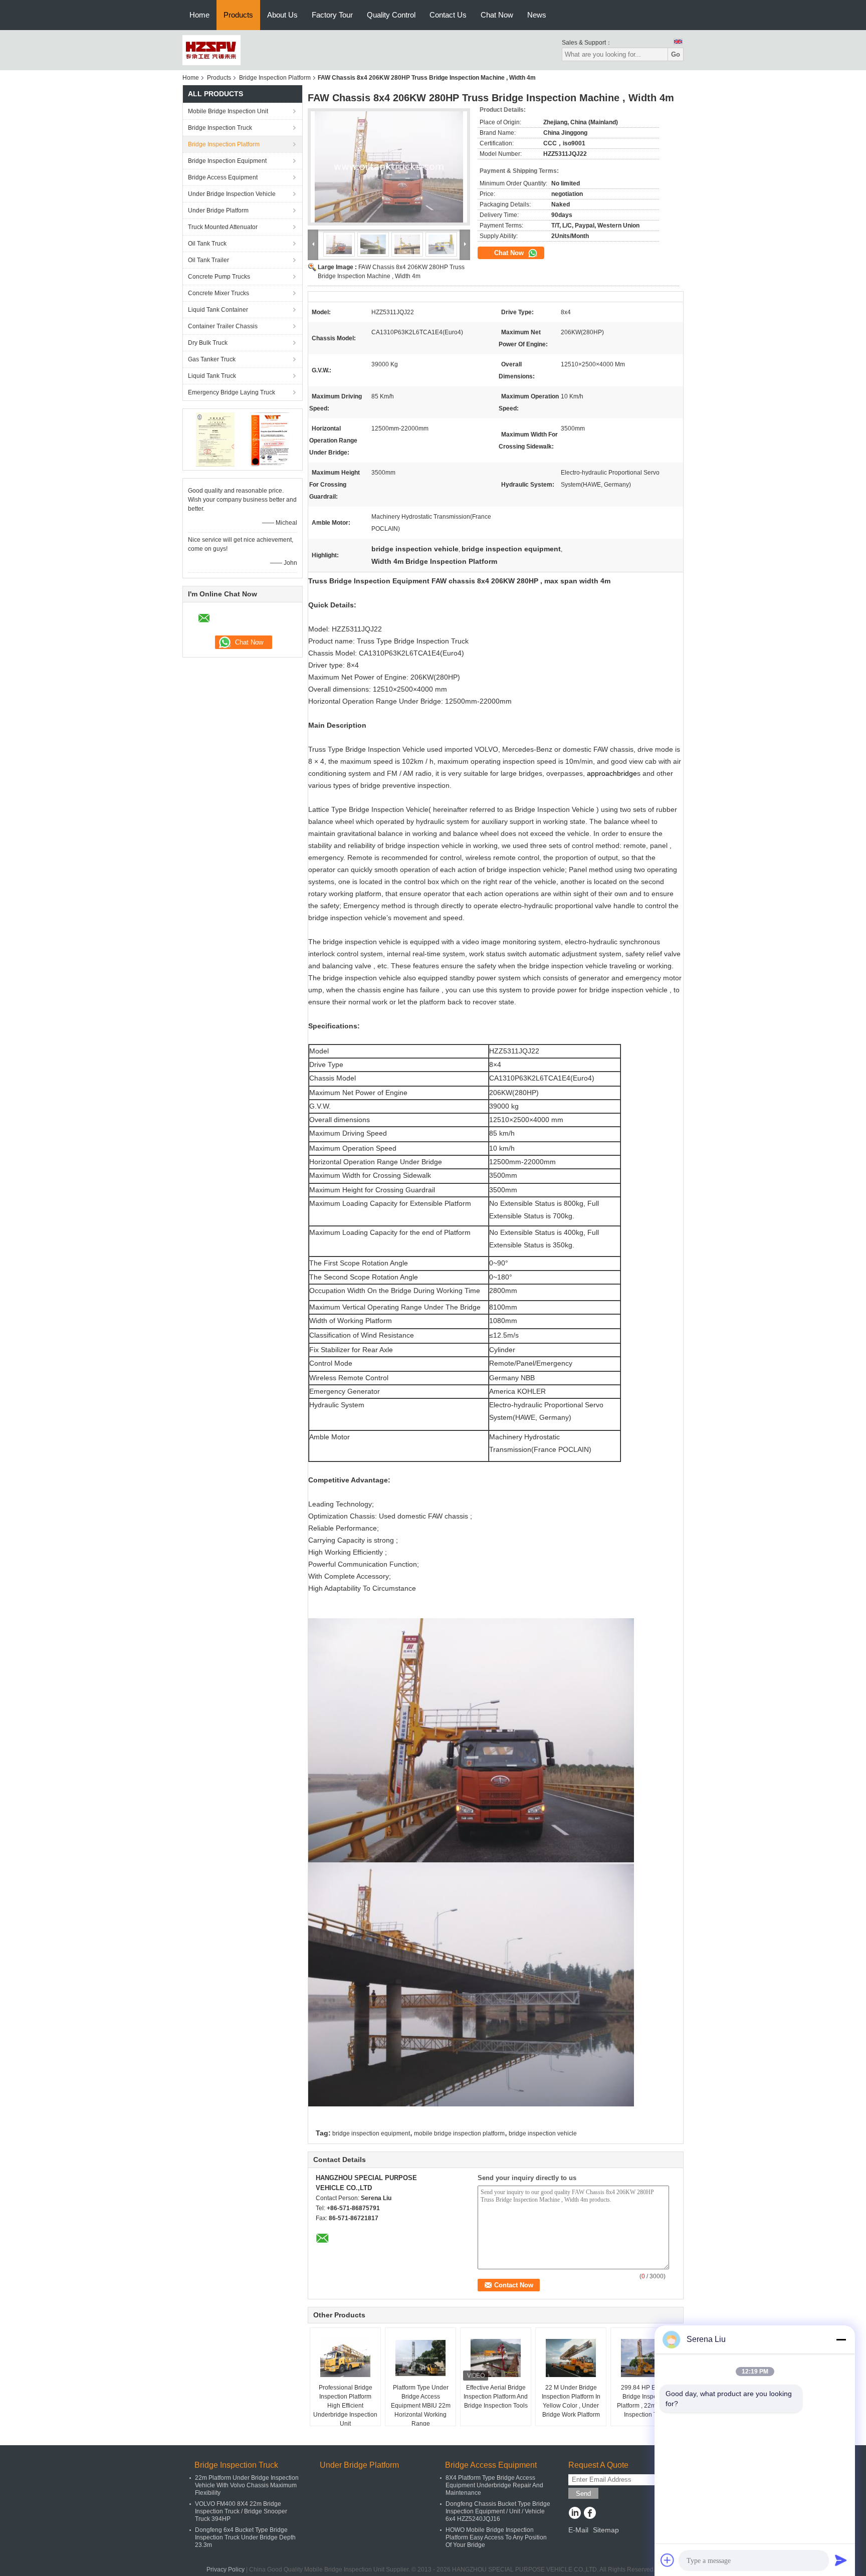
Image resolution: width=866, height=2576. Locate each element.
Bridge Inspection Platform (275, 78)
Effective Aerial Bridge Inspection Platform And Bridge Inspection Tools (496, 2397)
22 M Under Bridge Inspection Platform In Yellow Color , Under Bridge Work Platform (571, 2401)
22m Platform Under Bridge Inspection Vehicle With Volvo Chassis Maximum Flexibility (247, 2485)
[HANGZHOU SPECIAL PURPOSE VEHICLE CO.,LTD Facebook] (590, 2514)
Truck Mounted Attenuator (223, 227)
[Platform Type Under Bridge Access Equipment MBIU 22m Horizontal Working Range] (420, 2358)
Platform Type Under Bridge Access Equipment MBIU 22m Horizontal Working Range (421, 2406)
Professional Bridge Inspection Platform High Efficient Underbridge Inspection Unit (345, 2406)
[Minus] (841, 2339)
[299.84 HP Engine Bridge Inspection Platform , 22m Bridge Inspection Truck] (646, 2358)
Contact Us (448, 15)
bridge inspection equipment (371, 2133)
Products (238, 15)
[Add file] (668, 2560)
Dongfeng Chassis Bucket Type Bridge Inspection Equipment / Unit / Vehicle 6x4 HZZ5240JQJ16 (498, 2511)
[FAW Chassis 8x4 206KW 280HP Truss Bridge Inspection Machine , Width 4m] (389, 167)
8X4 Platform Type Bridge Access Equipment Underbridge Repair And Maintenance (494, 2485)
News (537, 15)
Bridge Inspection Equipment (227, 161)
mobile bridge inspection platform (459, 2133)
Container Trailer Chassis (223, 326)
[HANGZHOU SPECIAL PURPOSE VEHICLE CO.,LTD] (211, 50)
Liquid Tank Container (218, 310)
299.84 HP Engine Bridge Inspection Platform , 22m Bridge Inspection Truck (646, 2401)
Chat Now (497, 15)
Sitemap (606, 2530)
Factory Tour (332, 15)
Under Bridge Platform (218, 210)
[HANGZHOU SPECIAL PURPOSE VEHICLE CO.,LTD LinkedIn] (575, 2514)
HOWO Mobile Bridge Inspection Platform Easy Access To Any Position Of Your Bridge (496, 2537)
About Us (282, 15)
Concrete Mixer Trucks (219, 293)
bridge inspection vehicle (543, 2133)
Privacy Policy (226, 2569)
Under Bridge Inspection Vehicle (232, 194)
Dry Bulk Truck (208, 343)
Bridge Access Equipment (223, 177)
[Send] (841, 2560)
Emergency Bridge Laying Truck (232, 392)
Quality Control (391, 15)
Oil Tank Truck (207, 244)
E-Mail (578, 2530)
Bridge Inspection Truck (220, 128)
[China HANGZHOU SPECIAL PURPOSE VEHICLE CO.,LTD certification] (215, 439)
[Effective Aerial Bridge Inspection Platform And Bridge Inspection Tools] (496, 2358)
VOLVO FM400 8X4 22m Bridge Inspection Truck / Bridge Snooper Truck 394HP (241, 2511)
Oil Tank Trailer (208, 260)
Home (199, 15)
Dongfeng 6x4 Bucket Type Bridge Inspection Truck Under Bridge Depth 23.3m (245, 2537)
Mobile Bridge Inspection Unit (228, 111)
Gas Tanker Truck (212, 359)
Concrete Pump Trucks (219, 277)
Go (676, 54)
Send (583, 2494)
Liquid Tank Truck (212, 376)
